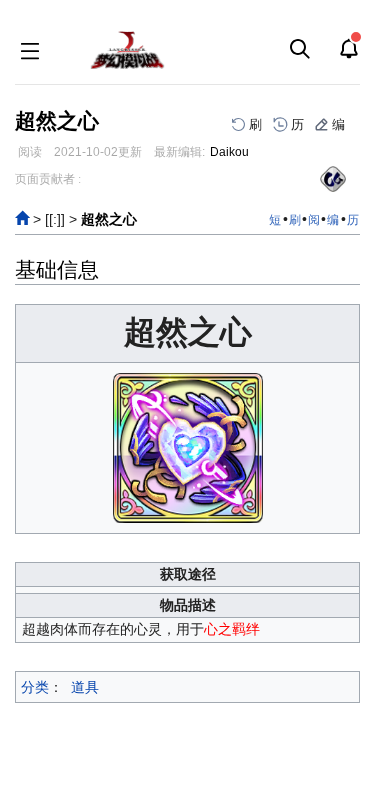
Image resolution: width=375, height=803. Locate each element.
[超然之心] (188, 446)
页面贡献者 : (48, 179)
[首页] (22, 219)
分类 (35, 687)
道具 (85, 687)
